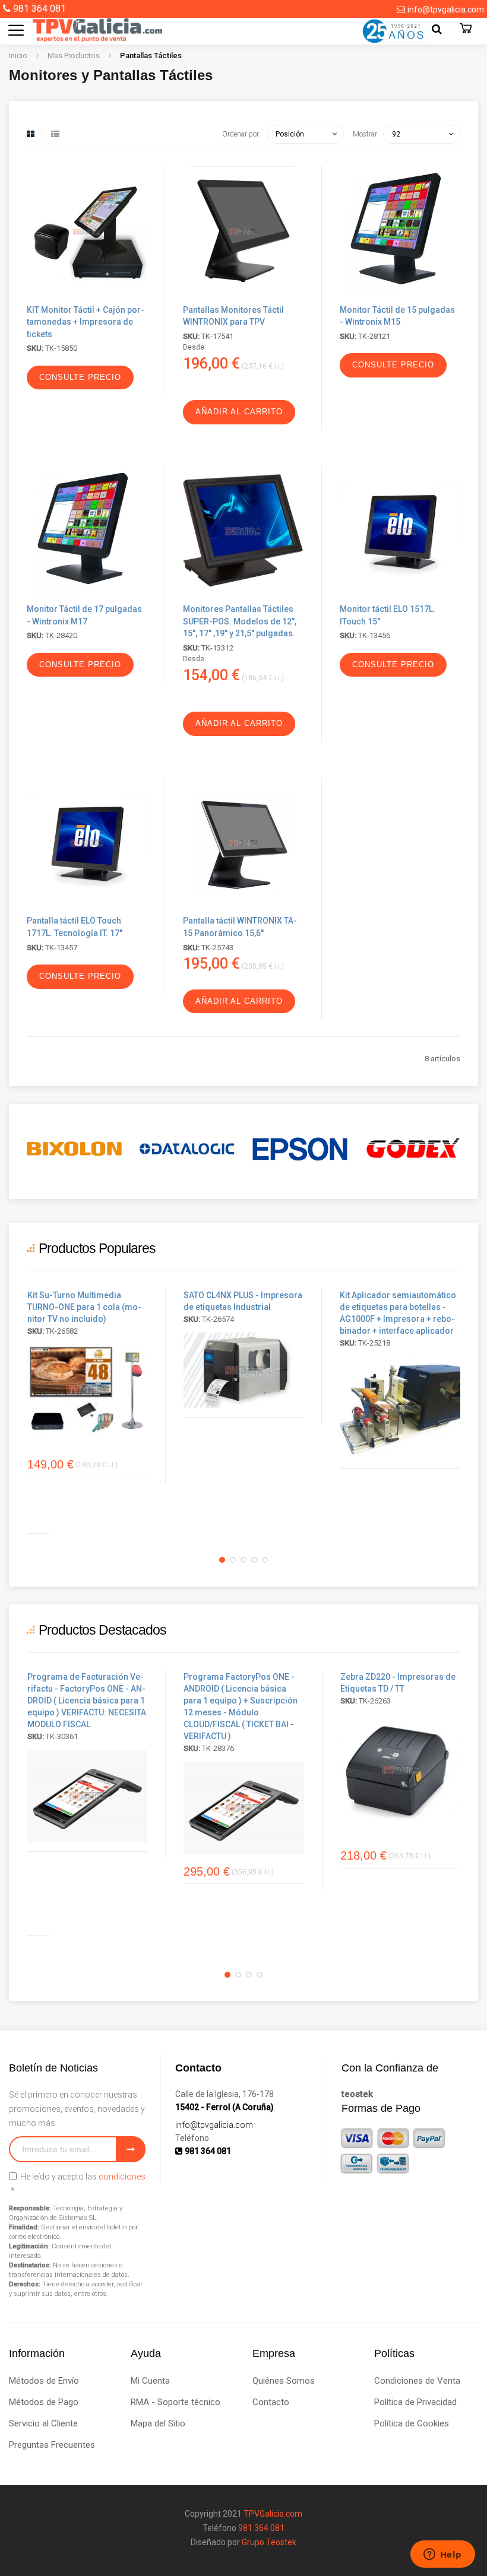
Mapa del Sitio (158, 2423)
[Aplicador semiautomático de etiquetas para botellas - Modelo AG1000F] (400, 1408)
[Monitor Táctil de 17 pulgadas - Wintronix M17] (87, 594)
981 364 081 (39, 9)
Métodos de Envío (44, 2381)
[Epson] (300, 1149)
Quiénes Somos (284, 2381)
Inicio (19, 55)
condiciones (122, 2177)
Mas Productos (75, 55)
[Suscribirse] (131, 2149)
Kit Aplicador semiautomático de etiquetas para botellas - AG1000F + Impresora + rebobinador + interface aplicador (398, 1313)
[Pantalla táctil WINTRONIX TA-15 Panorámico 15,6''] (243, 906)
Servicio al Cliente (43, 2423)
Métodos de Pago (44, 2402)
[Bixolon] (74, 1149)
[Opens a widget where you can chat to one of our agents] (442, 2555)
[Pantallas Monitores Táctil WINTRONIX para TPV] (243, 295)
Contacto (271, 2402)
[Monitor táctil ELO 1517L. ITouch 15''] (400, 594)
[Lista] (55, 134)
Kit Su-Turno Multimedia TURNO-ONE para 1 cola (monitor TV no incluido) (84, 1307)
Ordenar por (241, 134)
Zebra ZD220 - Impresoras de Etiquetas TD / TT (398, 1683)
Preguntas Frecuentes (52, 2445)
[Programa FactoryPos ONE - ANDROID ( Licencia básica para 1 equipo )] (87, 1796)
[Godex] (413, 1149)
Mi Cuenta (150, 2381)
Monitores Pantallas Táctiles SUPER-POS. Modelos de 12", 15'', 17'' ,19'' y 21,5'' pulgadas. (240, 621)
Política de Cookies (412, 2423)
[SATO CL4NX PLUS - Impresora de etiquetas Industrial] (243, 1370)
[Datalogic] (187, 1149)
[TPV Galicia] (86, 30)
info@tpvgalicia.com (446, 9)
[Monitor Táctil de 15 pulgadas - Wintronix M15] (400, 295)
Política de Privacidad (415, 2402)
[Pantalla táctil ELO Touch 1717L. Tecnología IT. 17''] (87, 906)
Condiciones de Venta (417, 2381)
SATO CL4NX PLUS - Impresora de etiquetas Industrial (243, 1301)
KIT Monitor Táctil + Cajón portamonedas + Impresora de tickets (86, 322)
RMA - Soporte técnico (175, 2402)
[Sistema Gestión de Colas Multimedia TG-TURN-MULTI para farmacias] (87, 1389)
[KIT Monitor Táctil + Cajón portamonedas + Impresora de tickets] (87, 295)
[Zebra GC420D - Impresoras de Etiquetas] (400, 1770)
